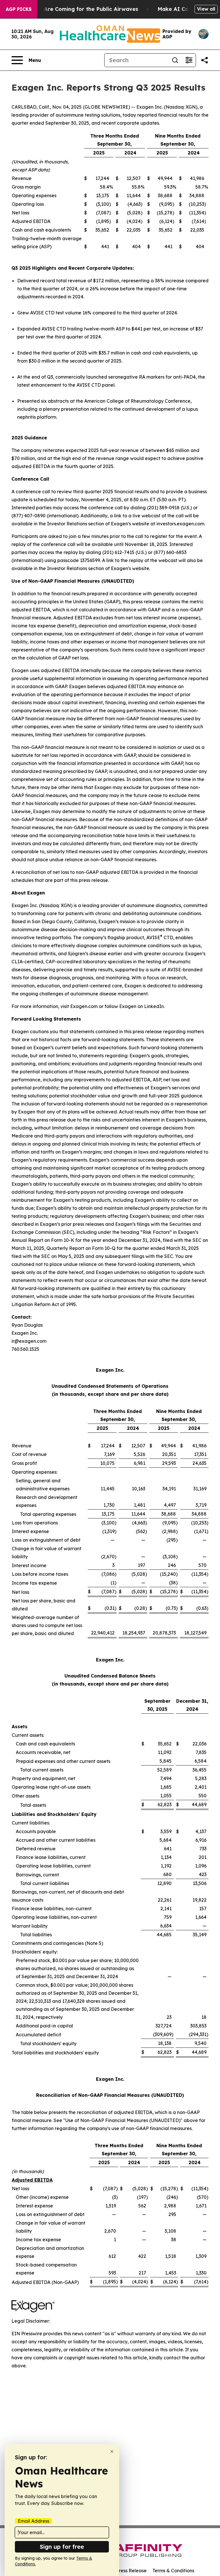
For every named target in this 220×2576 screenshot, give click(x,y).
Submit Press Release (123, 2571)
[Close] (112, 2451)
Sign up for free (62, 2547)
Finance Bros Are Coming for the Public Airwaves (73, 9)
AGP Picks (19, 9)
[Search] (175, 60)
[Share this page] (205, 60)
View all (206, 9)
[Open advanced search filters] (189, 60)
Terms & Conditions (173, 2571)
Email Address (34, 2521)
